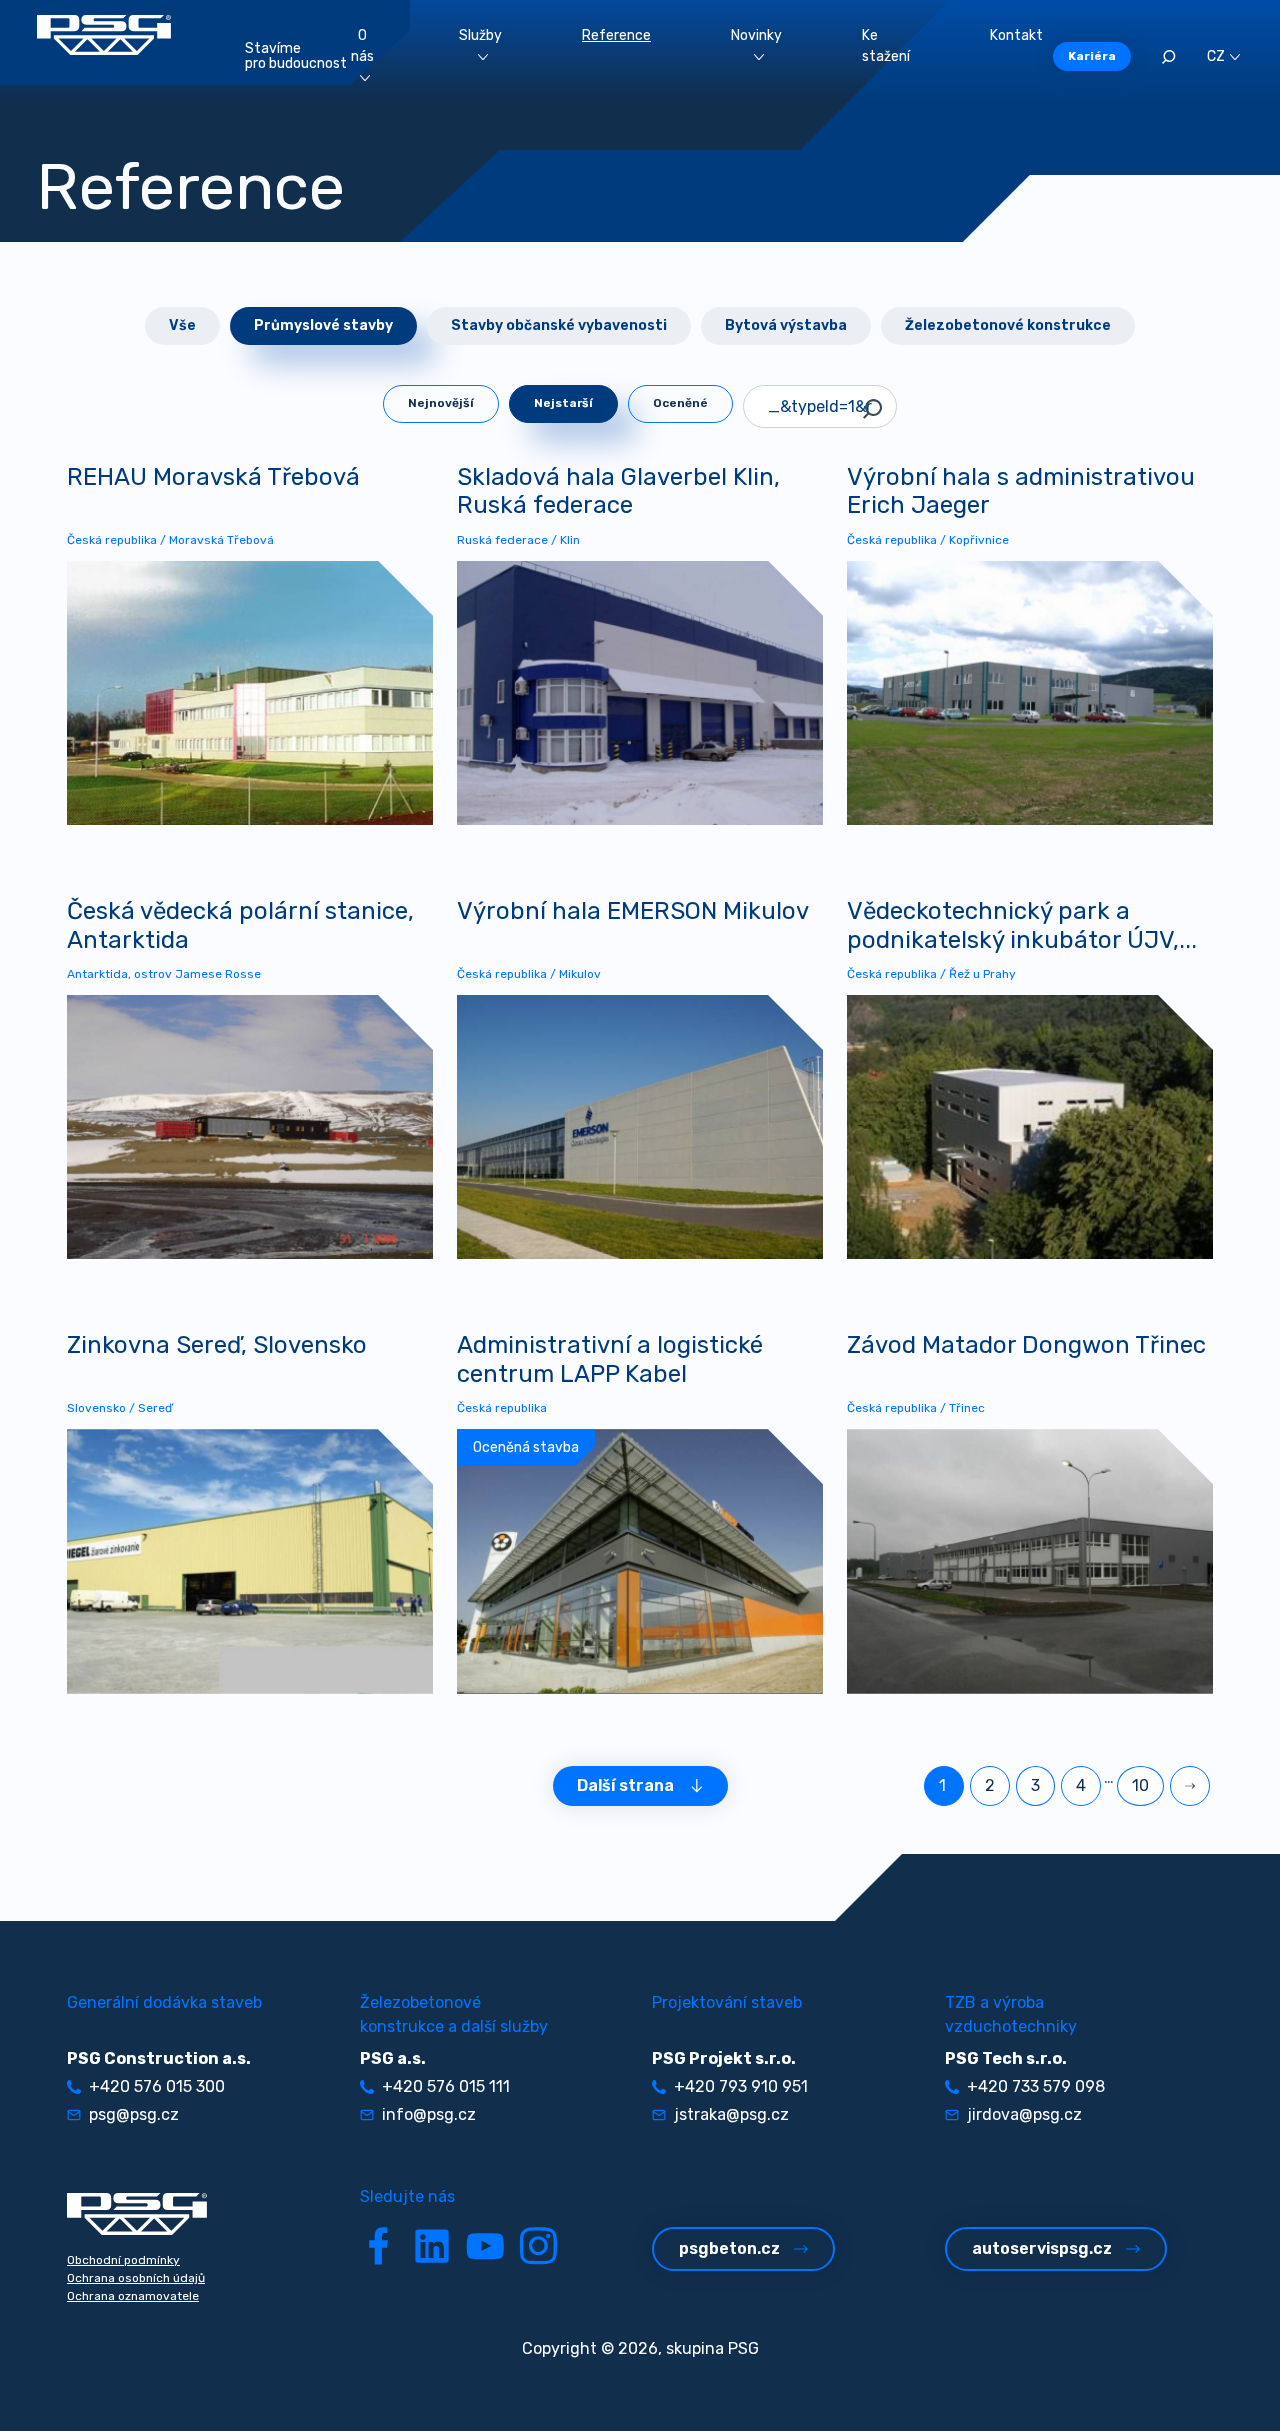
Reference (616, 35)
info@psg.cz (429, 2114)
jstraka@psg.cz (731, 2114)
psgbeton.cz (729, 2248)
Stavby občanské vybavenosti (559, 325)
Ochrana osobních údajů (136, 2278)
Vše (182, 325)
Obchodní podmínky (123, 2260)
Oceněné (680, 403)
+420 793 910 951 (741, 2086)
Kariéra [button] (1092, 56)
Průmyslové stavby (323, 325)
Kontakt (1016, 35)
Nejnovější (441, 403)
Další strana (625, 1785)
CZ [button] (1216, 56)
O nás (362, 46)
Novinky (756, 35)
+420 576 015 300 (157, 2086)
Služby (480, 35)
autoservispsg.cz (1042, 2248)
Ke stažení (886, 46)
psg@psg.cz (134, 2114)
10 (1140, 1785)
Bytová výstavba (786, 325)
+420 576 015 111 (446, 2086)
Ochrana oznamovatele (133, 2296)
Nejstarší (563, 403)
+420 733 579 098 (1036, 2086)
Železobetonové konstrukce (1008, 325)
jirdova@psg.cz (1024, 2114)
